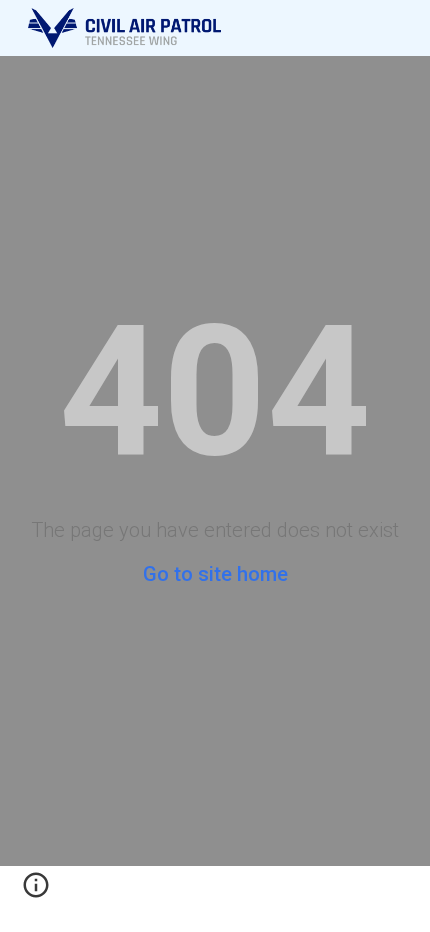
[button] (36, 892)
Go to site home (215, 574)
